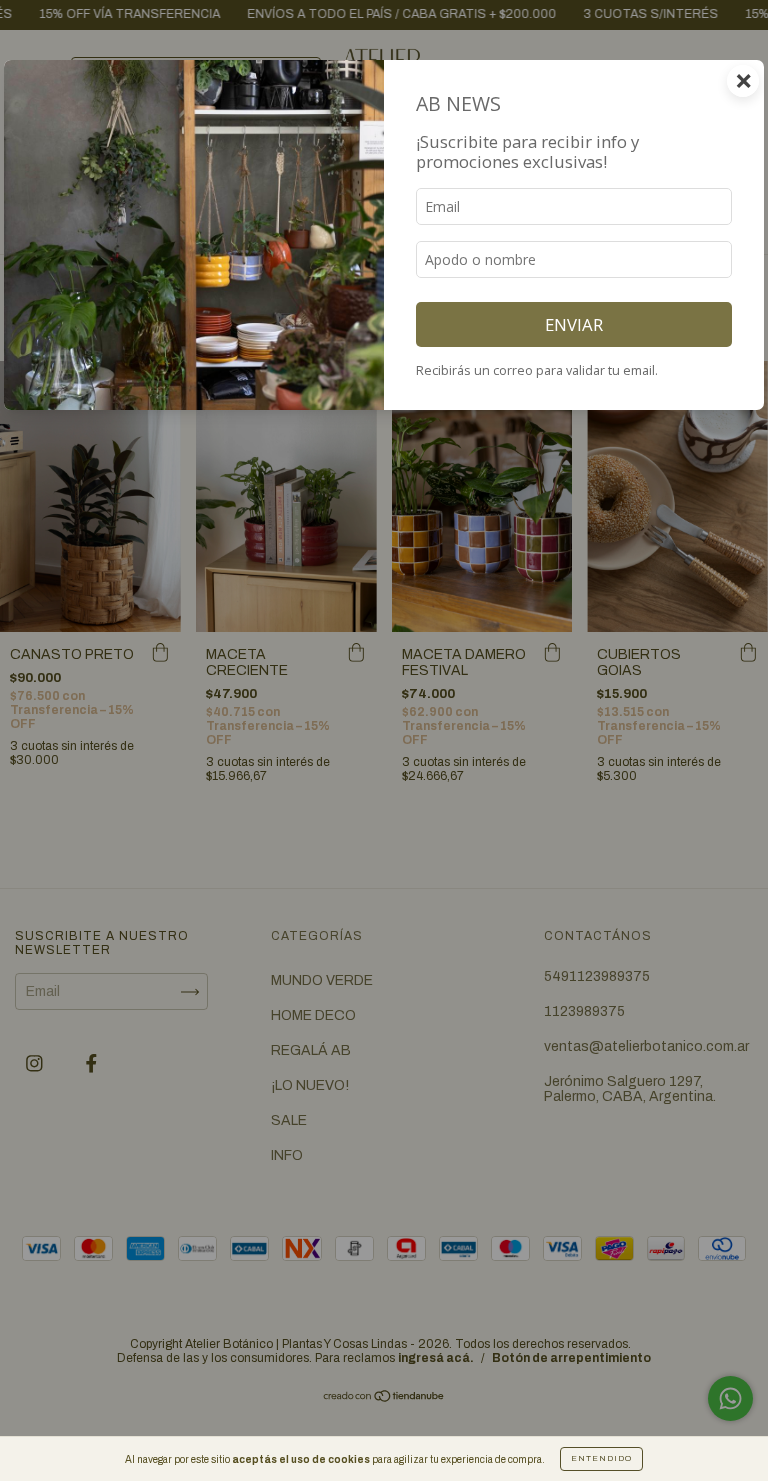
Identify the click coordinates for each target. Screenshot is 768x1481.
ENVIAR (574, 324)
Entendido (601, 1458)
